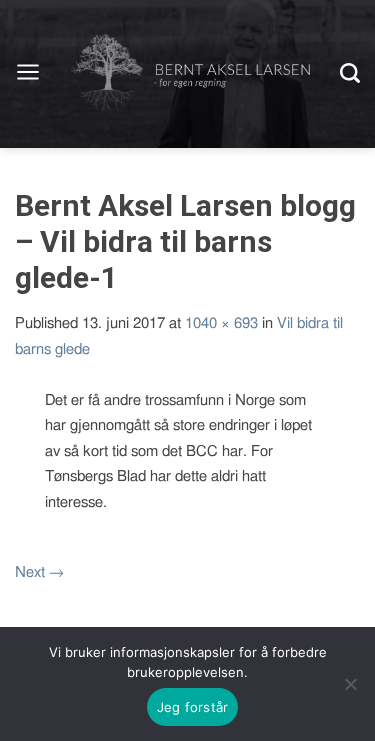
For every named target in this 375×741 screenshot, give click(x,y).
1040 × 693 (221, 323)
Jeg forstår (193, 707)
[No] (350, 684)
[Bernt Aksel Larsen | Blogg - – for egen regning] (190, 74)
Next (39, 572)
